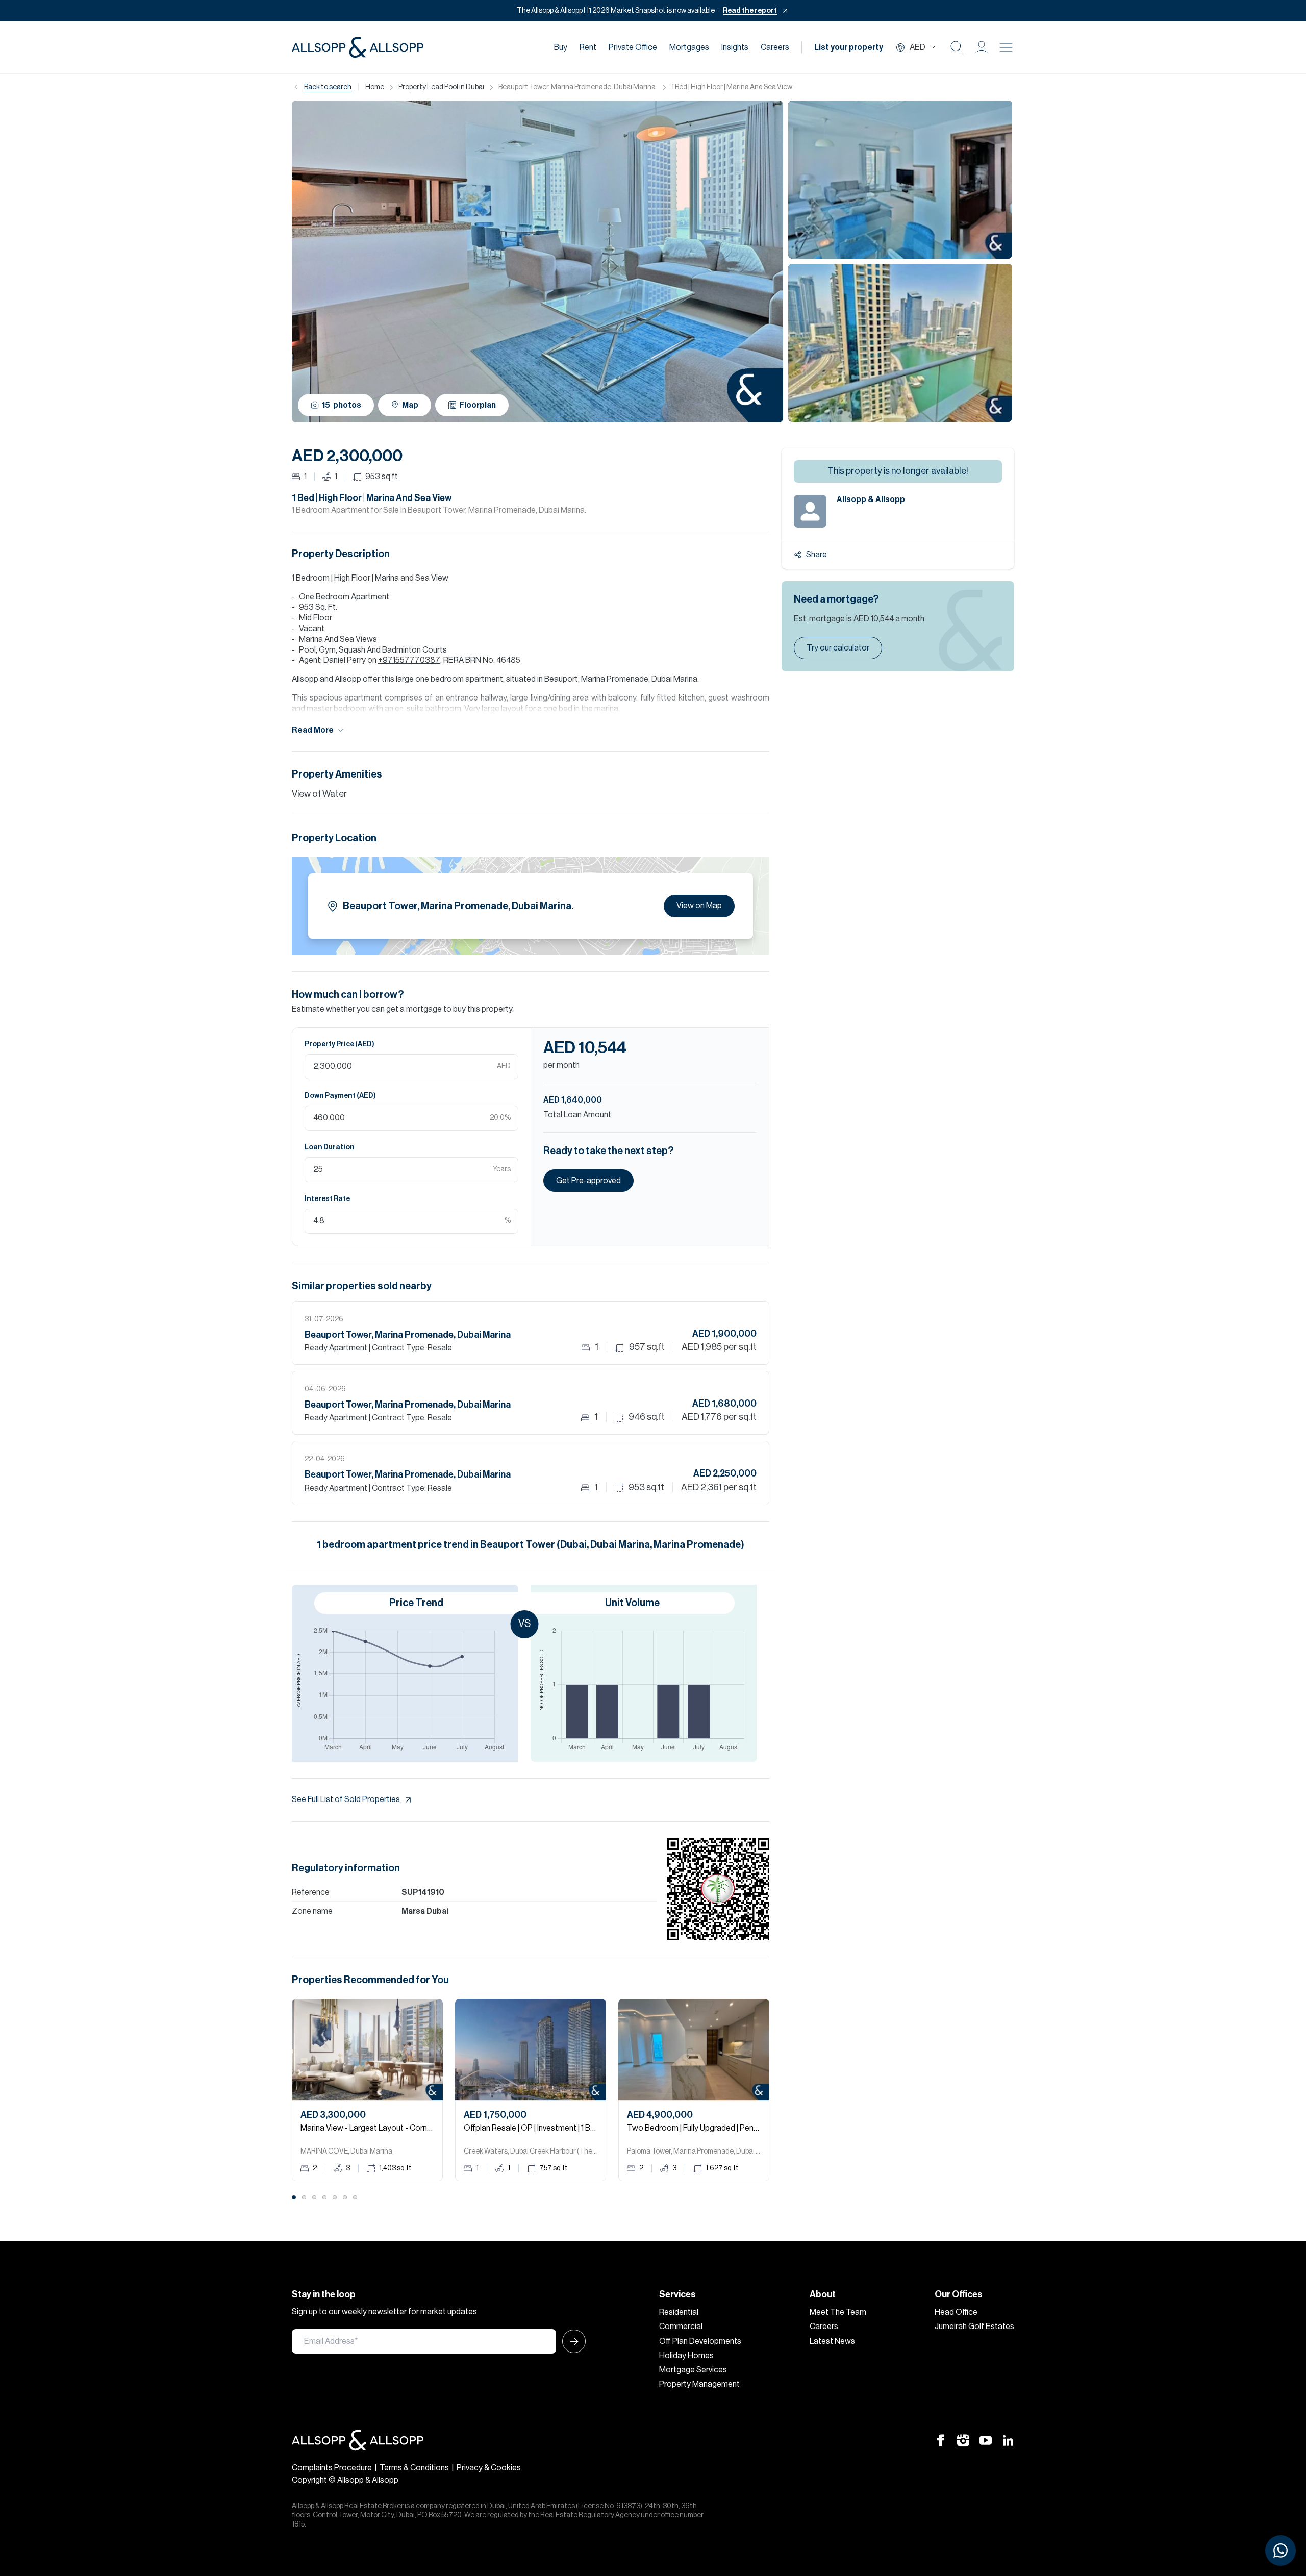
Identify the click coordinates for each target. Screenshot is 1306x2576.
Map (410, 405)
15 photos (342, 405)
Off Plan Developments (700, 2341)
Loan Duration (330, 1147)
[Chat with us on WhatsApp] (1280, 2550)
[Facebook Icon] (941, 2440)
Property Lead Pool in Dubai (441, 87)
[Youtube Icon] (986, 2440)
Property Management (699, 2384)
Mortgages (689, 47)
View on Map (699, 906)
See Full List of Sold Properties (346, 1799)
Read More (313, 730)
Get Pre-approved (588, 1181)
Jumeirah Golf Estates (974, 2327)
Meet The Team (838, 2312)
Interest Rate (327, 1199)
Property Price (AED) (340, 1044)
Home (375, 87)
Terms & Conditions (414, 2468)
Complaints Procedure (332, 2468)
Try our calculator (838, 648)
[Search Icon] (957, 47)
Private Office (633, 47)
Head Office (956, 2312)
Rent (588, 47)
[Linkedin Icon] (1008, 2440)
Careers (775, 47)
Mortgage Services (693, 2370)
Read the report (750, 11)
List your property (849, 47)
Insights (735, 47)
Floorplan (478, 405)
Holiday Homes (686, 2356)
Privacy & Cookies (489, 2468)
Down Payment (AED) (340, 1096)
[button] (982, 47)
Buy (561, 47)
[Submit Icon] (571, 2341)
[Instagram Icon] (963, 2440)
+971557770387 (409, 660)
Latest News (832, 2341)
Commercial (681, 2327)
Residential (679, 2312)
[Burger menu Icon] (1006, 47)
